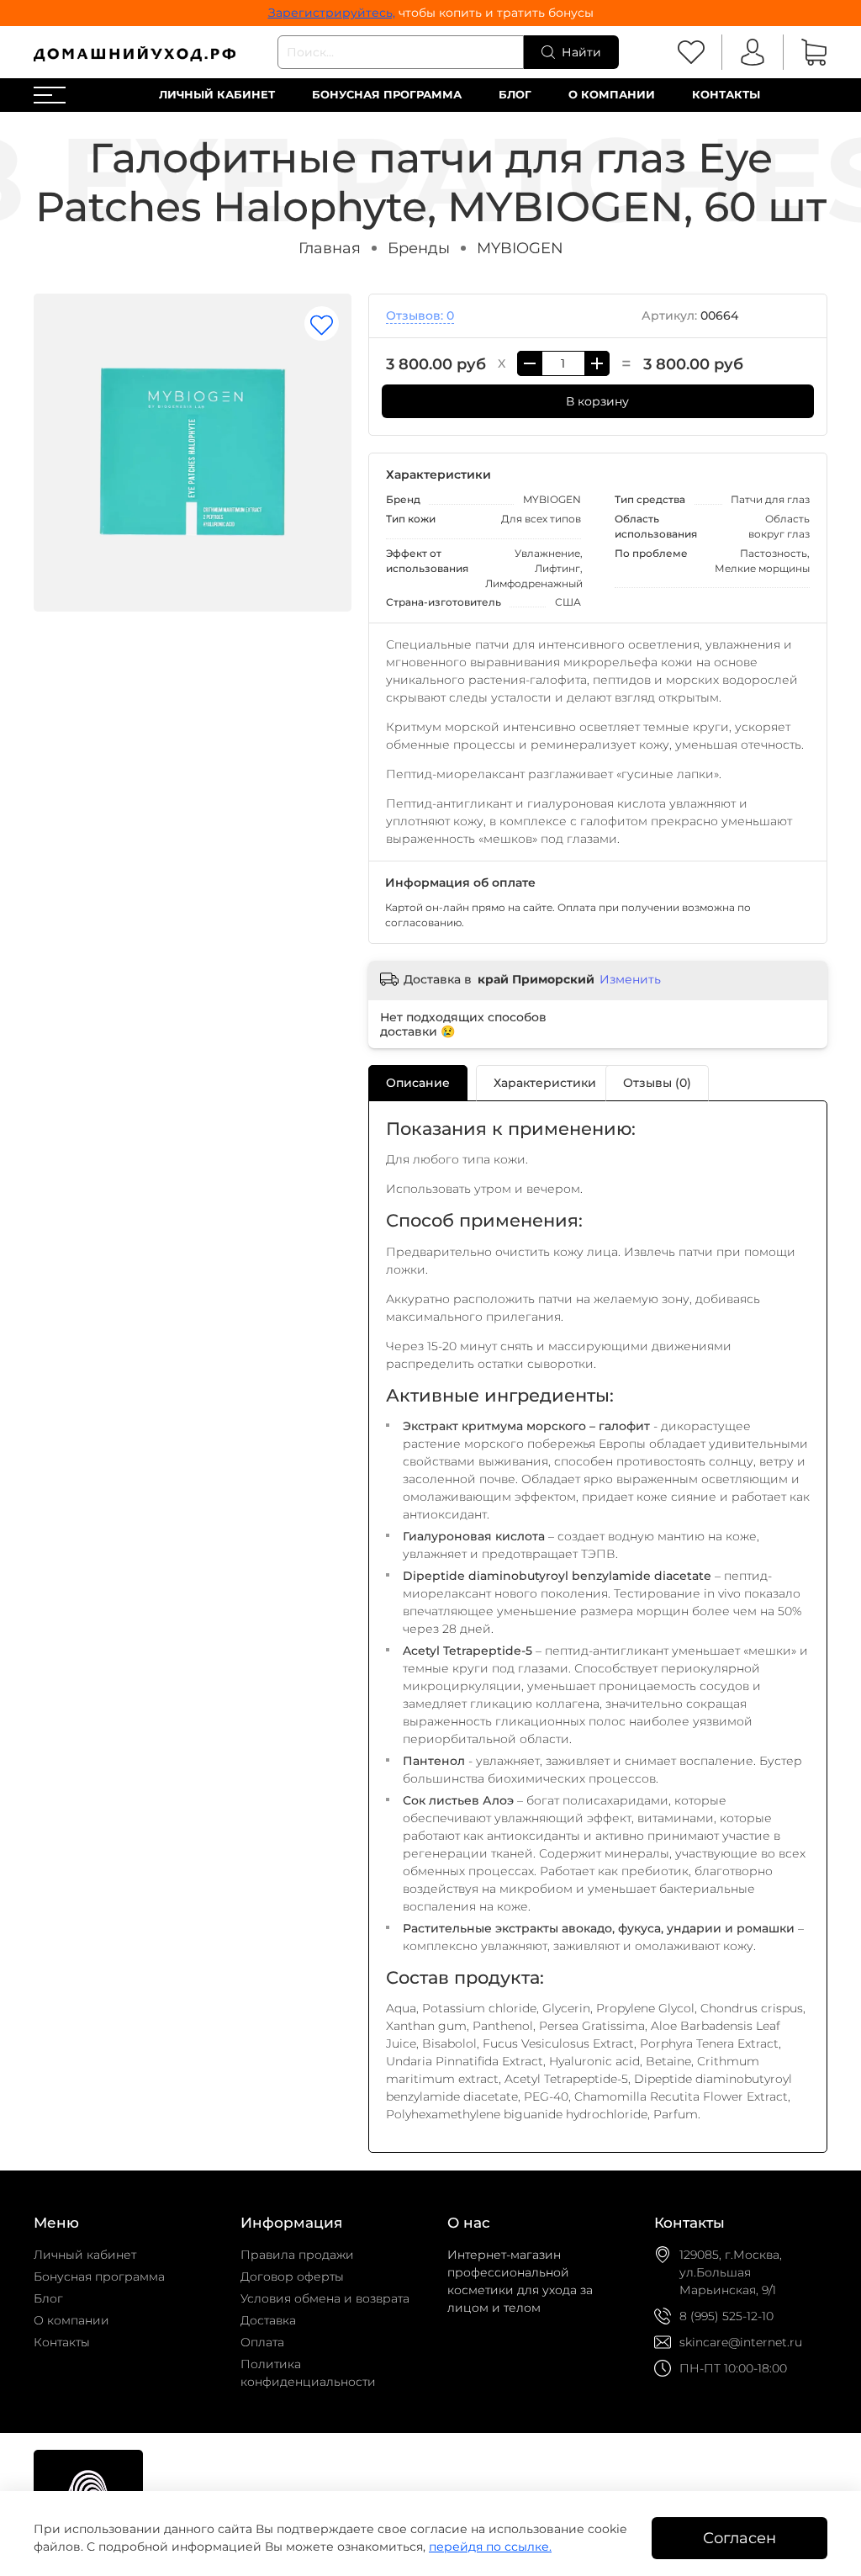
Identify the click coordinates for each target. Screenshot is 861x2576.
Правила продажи (297, 2255)
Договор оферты (292, 2277)
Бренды (419, 248)
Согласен (740, 2538)
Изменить (630, 979)
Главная (330, 248)
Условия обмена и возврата (325, 2298)
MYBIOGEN (520, 248)
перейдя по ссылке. (490, 2547)
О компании (612, 95)
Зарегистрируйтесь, (332, 13)
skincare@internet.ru (741, 2342)
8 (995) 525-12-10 (726, 2316)
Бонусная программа (387, 95)
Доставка (268, 2320)
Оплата (262, 2342)
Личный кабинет (217, 95)
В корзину (597, 401)
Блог (515, 95)
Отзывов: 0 (420, 315)
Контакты (726, 95)
